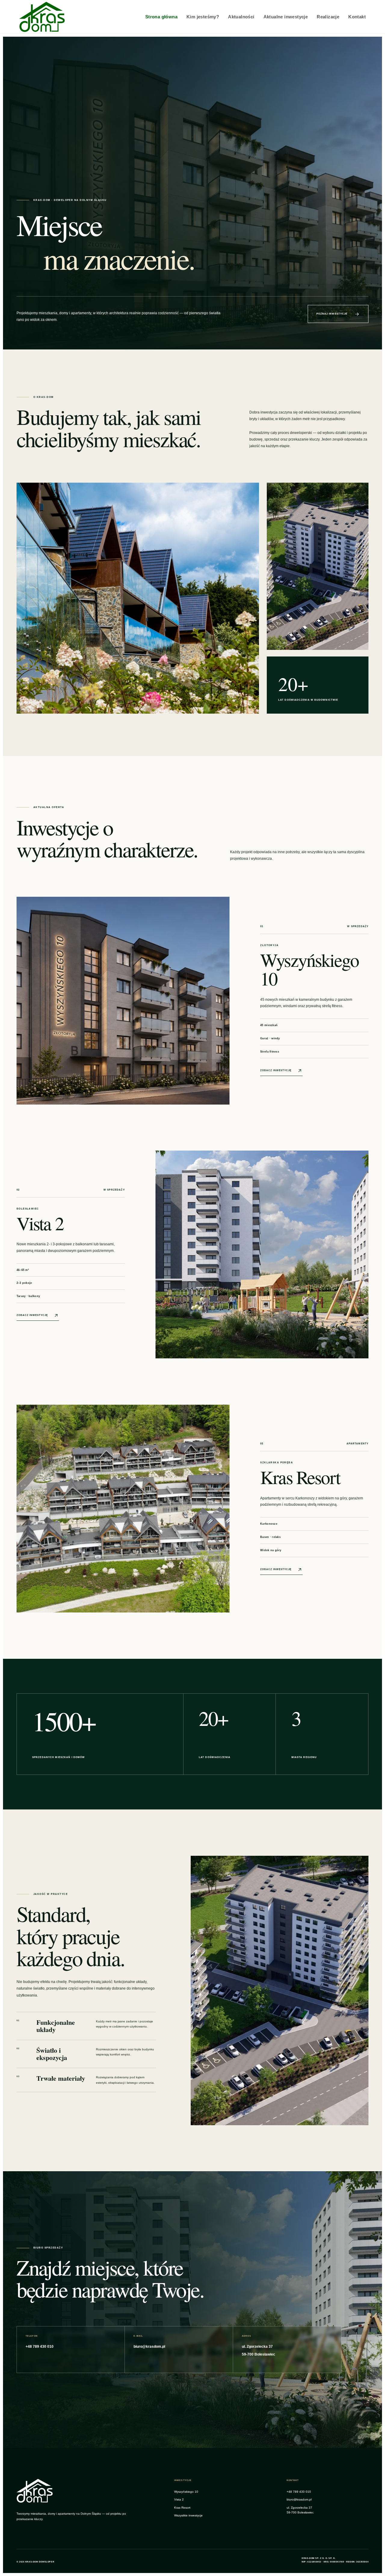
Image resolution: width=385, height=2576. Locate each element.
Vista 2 (179, 2499)
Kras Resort (182, 2508)
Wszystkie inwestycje (188, 2515)
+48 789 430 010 (299, 2492)
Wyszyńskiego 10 (186, 2492)
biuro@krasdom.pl (299, 2499)
